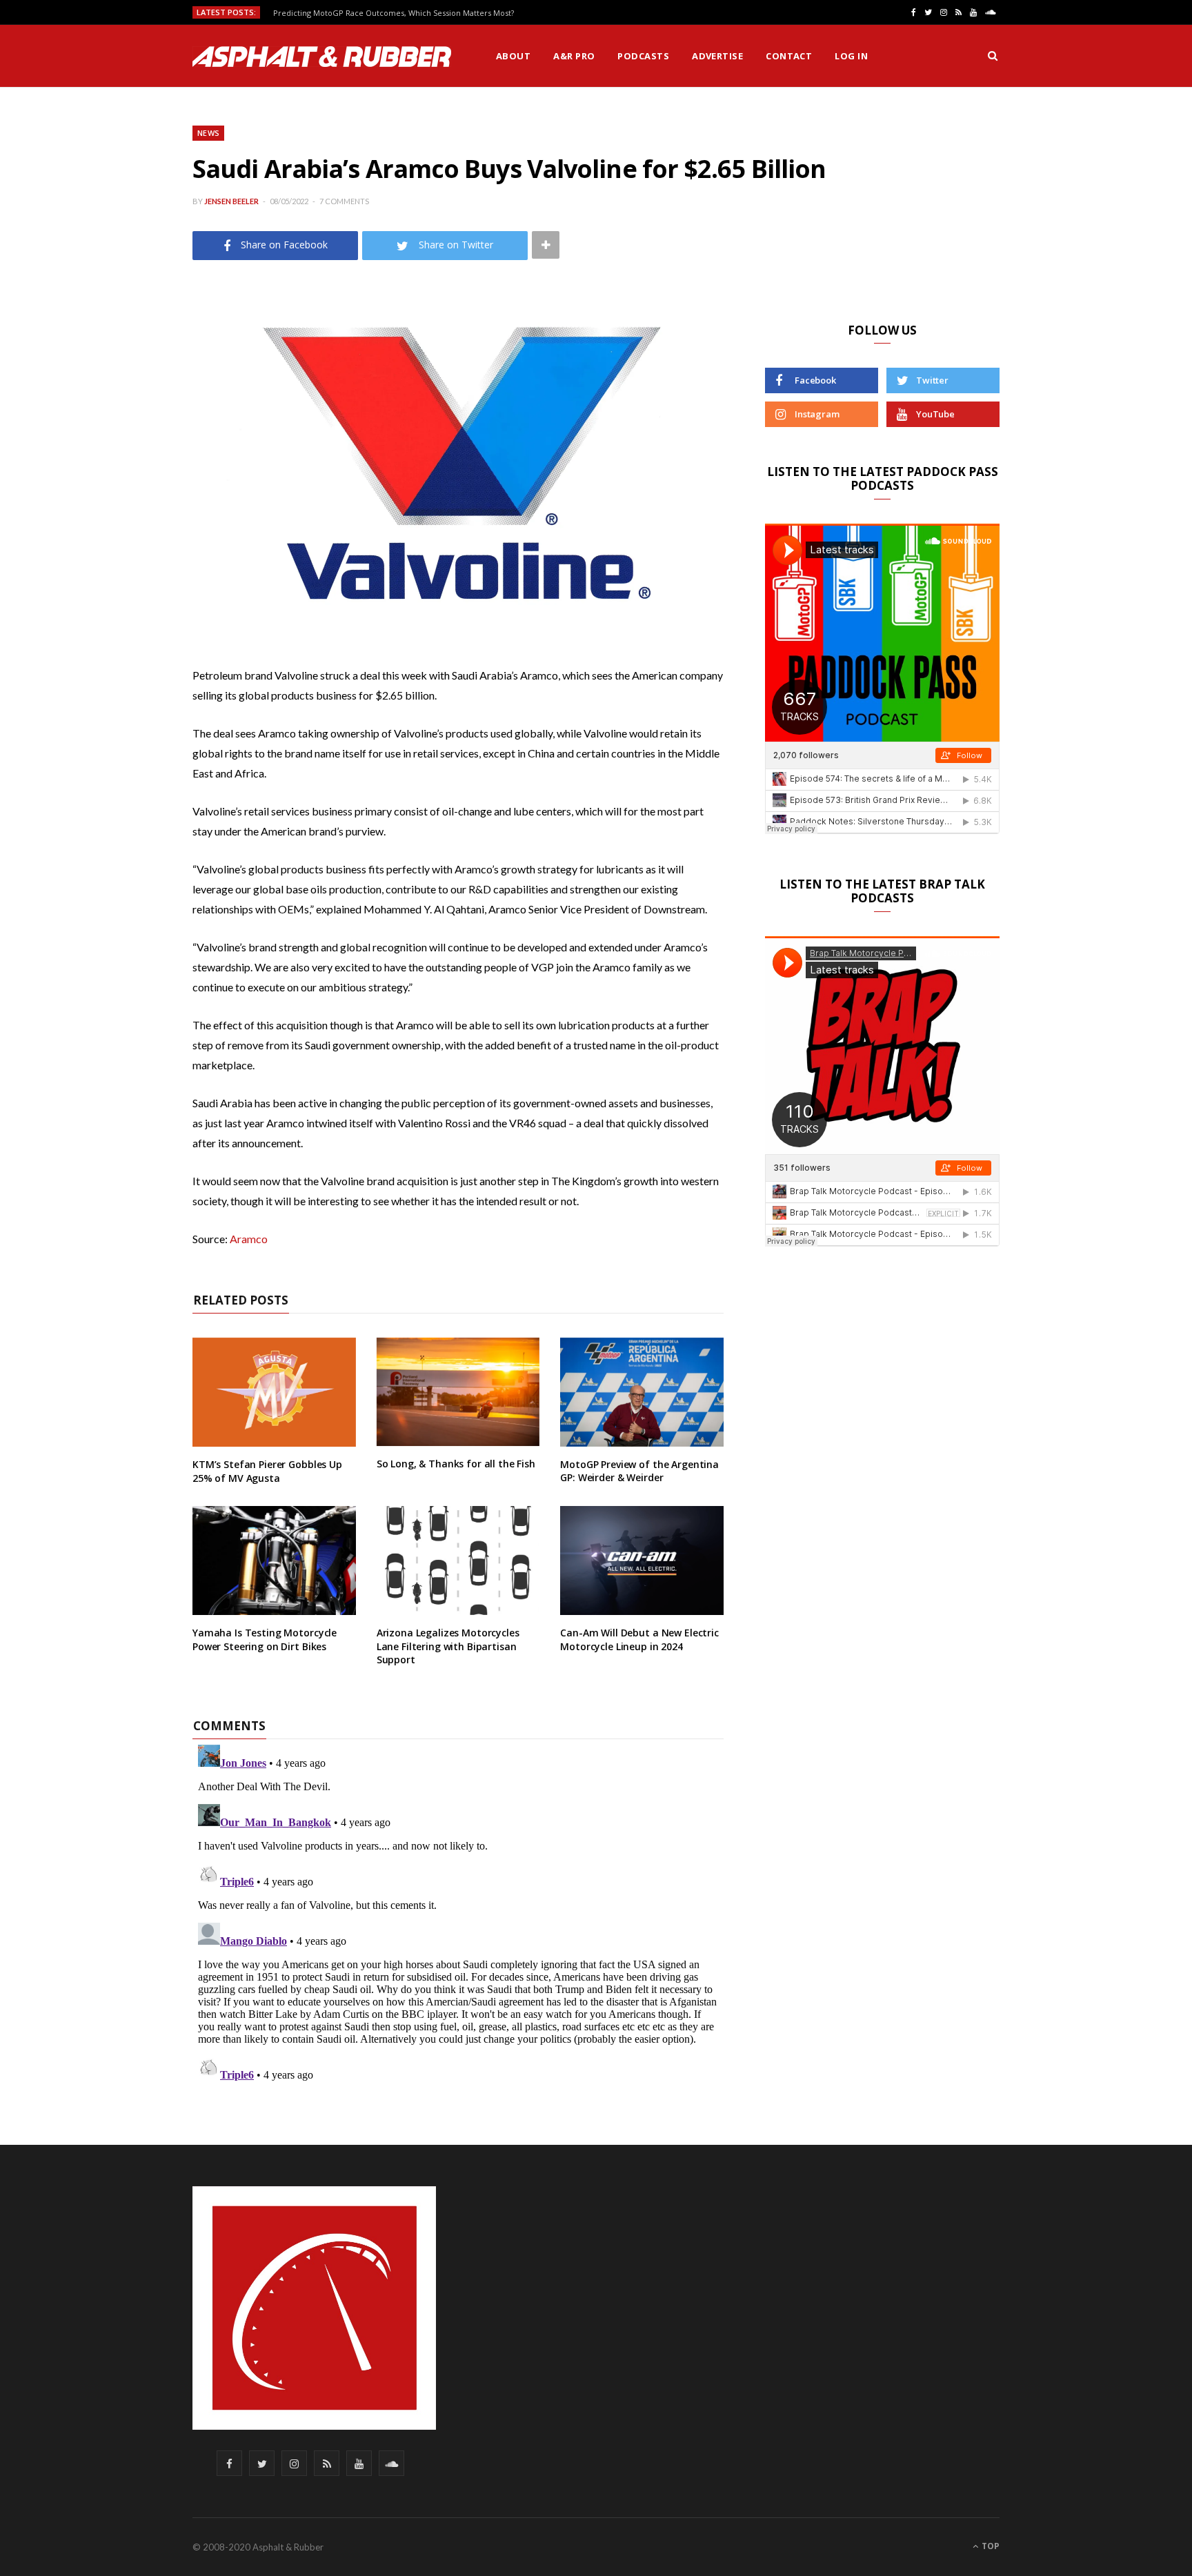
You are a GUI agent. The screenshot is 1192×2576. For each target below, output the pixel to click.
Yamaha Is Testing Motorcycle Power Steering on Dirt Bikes (265, 1639)
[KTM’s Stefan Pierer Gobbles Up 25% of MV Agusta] (274, 1392)
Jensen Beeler (231, 201)
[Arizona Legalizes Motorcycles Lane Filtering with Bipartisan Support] (458, 1561)
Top (990, 2546)
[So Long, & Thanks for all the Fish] (458, 1392)
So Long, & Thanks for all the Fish (456, 1464)
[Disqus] (458, 1912)
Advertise (717, 56)
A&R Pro (574, 56)
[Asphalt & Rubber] (322, 57)
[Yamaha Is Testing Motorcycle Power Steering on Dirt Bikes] (274, 1561)
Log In (851, 56)
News (208, 133)
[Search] (993, 56)
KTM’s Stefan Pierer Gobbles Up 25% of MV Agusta (267, 1471)
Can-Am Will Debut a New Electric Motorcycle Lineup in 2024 (639, 1639)
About (513, 56)
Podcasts (643, 56)
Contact (789, 56)
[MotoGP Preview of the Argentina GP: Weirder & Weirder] (642, 1392)
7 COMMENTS (344, 201)
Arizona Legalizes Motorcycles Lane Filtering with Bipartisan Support (448, 1646)
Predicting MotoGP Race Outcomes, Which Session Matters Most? (394, 13)
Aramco (249, 1239)
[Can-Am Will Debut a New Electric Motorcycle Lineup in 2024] (642, 1561)
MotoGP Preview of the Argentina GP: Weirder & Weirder (639, 1471)
